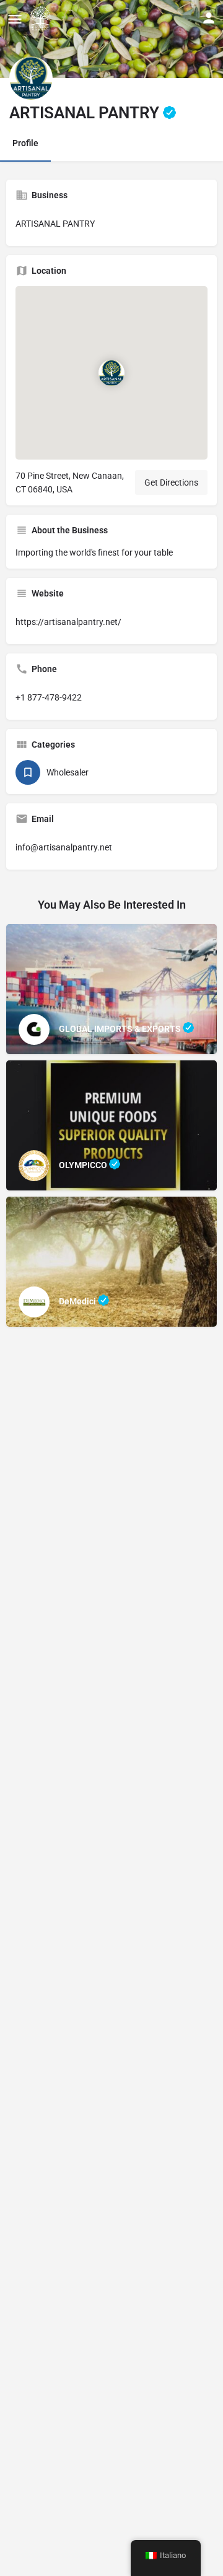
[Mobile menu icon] (15, 19)
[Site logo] (42, 19)
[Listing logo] (31, 78)
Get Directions (171, 482)
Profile (25, 143)
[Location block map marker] (111, 373)
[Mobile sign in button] (209, 18)
